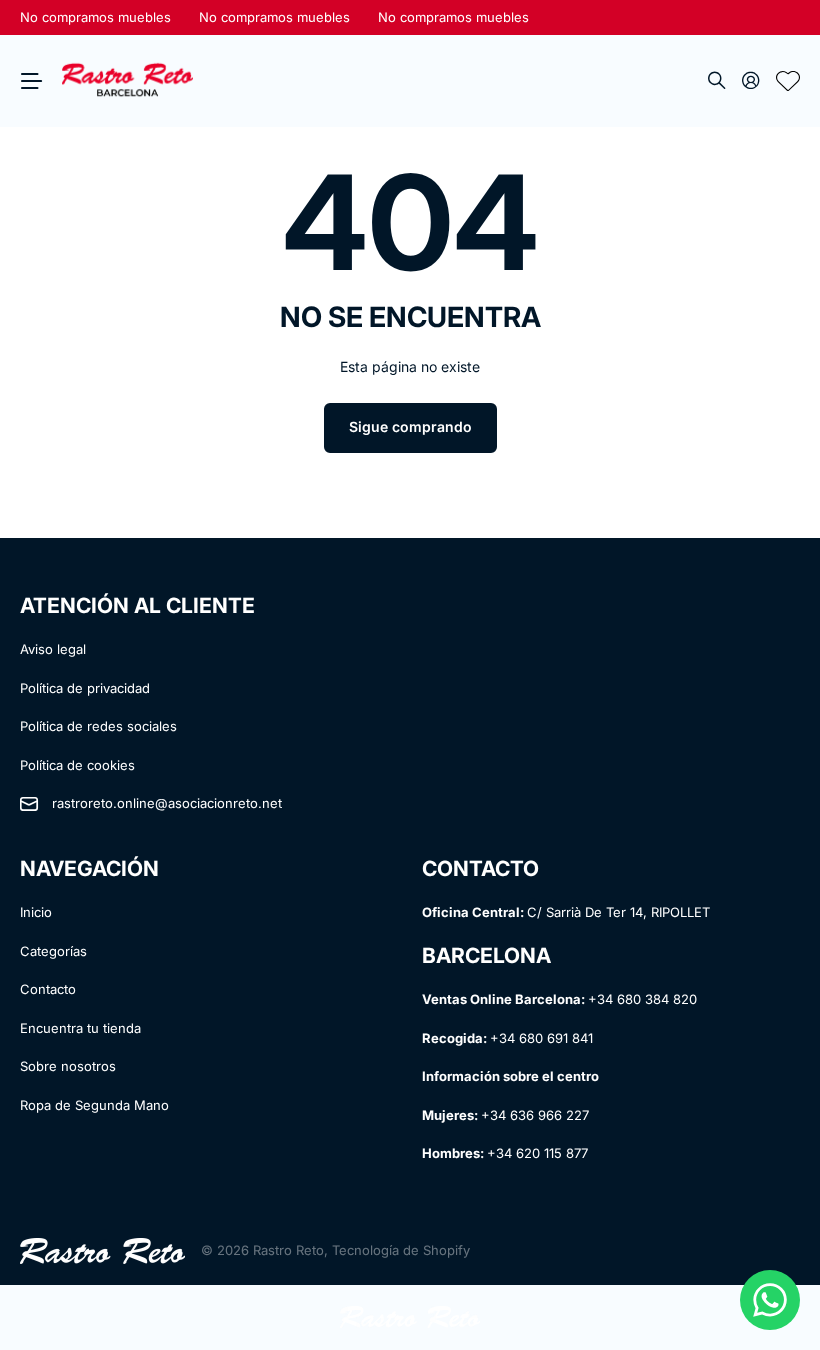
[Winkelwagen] (788, 81)
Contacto (48, 989)
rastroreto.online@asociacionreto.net (167, 803)
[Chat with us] (770, 1300)
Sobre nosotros (68, 1066)
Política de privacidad (85, 688)
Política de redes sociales (98, 726)
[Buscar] (717, 81)
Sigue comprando (410, 426)
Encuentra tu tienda (80, 1028)
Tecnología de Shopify (401, 1250)
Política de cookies (77, 765)
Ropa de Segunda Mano (94, 1105)
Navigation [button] (31, 81)
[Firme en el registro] (751, 81)
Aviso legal (53, 649)
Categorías (53, 951)
